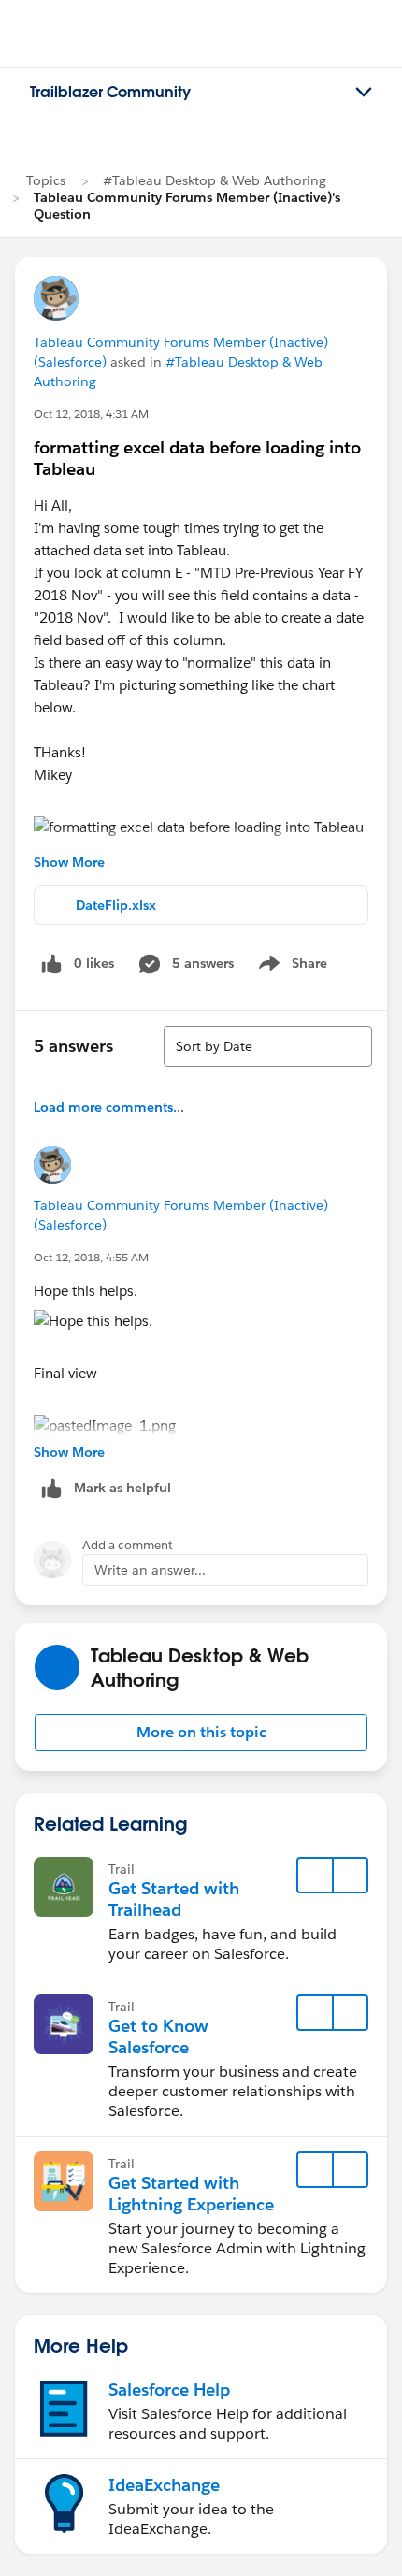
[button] (201, 1733)
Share (290, 967)
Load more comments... (109, 1107)
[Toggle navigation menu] (364, 93)
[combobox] (268, 1046)
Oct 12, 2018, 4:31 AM (91, 414)
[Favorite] (315, 1876)
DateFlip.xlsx (116, 905)
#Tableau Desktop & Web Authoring (215, 180)
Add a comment (128, 1545)
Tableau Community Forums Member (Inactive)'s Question (187, 206)
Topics (46, 180)
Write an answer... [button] (150, 1570)
